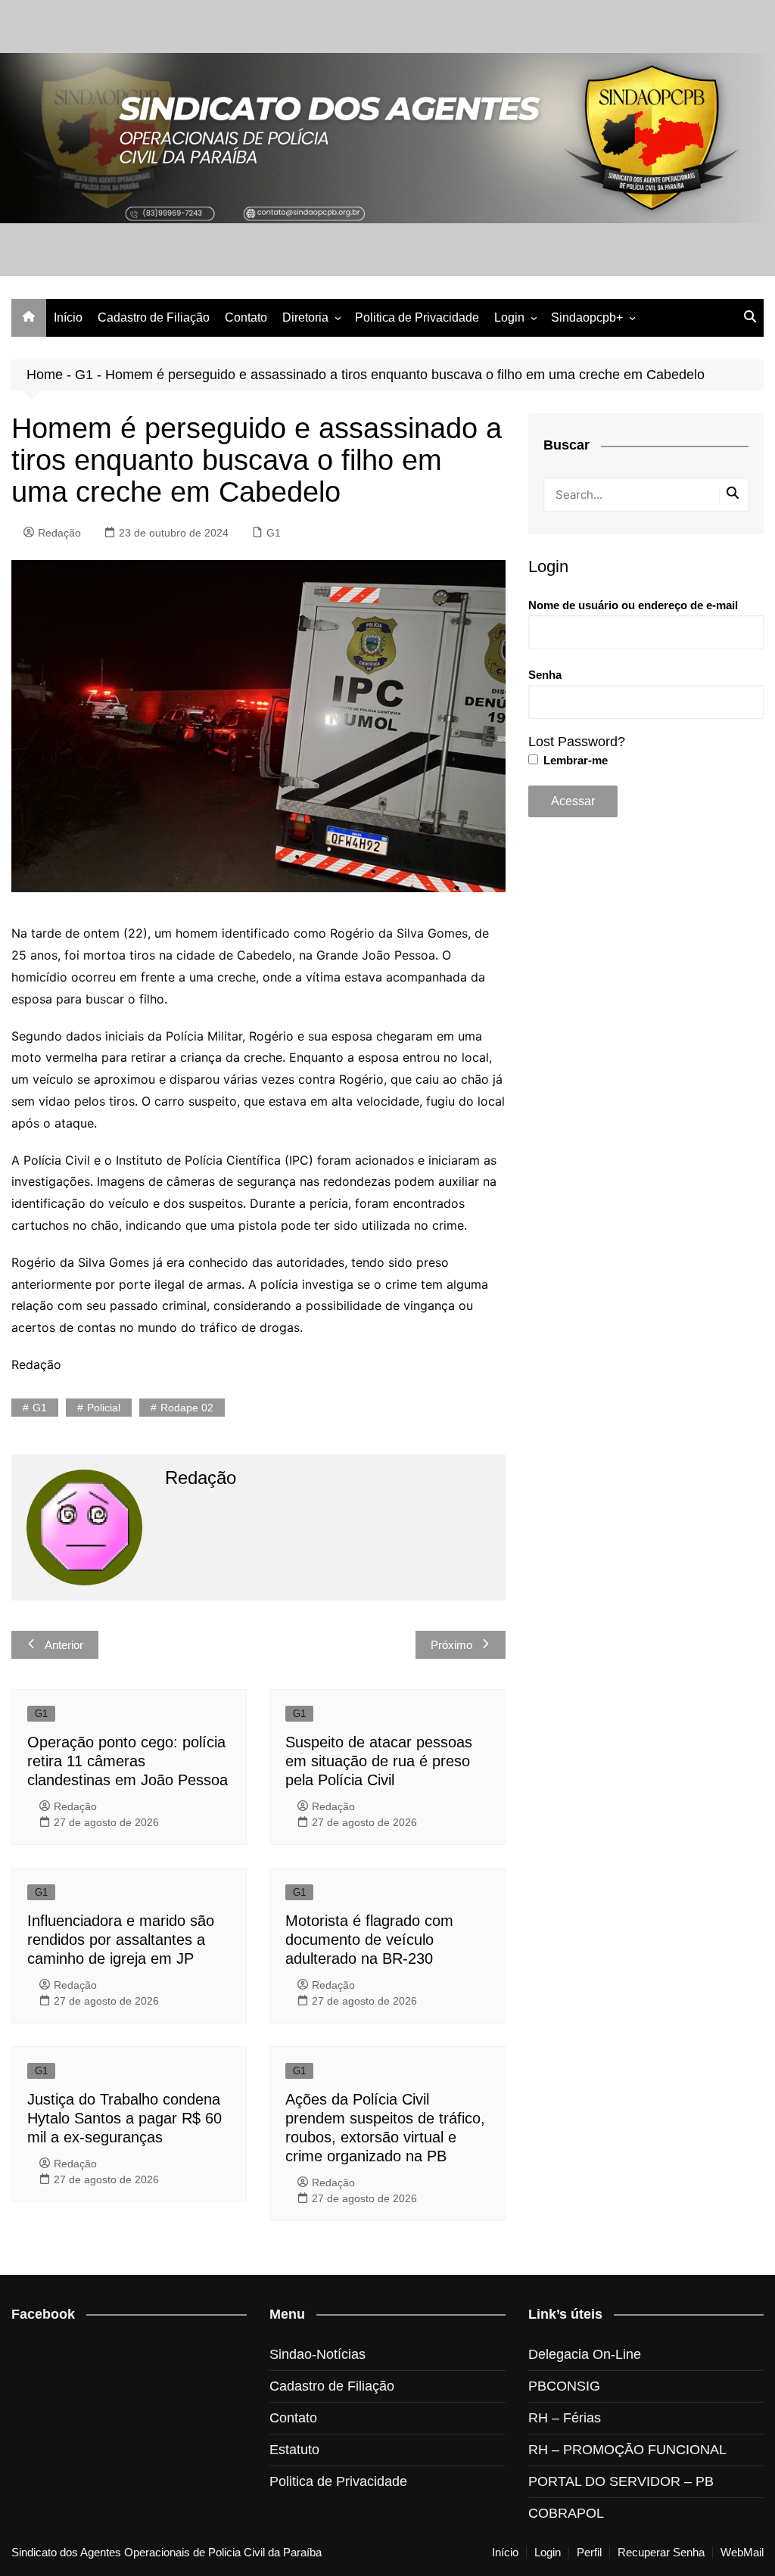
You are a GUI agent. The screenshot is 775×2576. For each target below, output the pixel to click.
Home (45, 375)
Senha (545, 675)
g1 (40, 1408)
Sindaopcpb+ (587, 317)
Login (509, 317)
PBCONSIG (564, 2386)
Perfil (589, 2553)
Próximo (451, 1645)
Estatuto (294, 2450)
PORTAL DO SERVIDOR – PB (621, 2481)
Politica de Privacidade (417, 317)
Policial (104, 1408)
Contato (246, 317)
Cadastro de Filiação (154, 317)
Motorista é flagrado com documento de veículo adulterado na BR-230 (369, 1940)
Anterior (64, 1645)
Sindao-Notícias (317, 2354)
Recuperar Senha (661, 2553)
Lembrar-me (574, 760)
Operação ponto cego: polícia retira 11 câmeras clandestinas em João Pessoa (128, 1761)
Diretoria (305, 317)
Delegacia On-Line (585, 2354)
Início (68, 317)
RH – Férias (565, 2418)
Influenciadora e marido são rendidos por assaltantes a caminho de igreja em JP (121, 1940)
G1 (84, 375)
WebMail (742, 2553)
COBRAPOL (566, 2513)
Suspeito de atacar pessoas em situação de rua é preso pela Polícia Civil (379, 1761)
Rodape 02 (187, 1408)
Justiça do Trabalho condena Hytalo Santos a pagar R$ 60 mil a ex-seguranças (124, 2118)
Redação (59, 533)
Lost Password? (577, 742)
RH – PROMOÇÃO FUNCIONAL (627, 2450)
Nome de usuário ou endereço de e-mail (633, 605)
